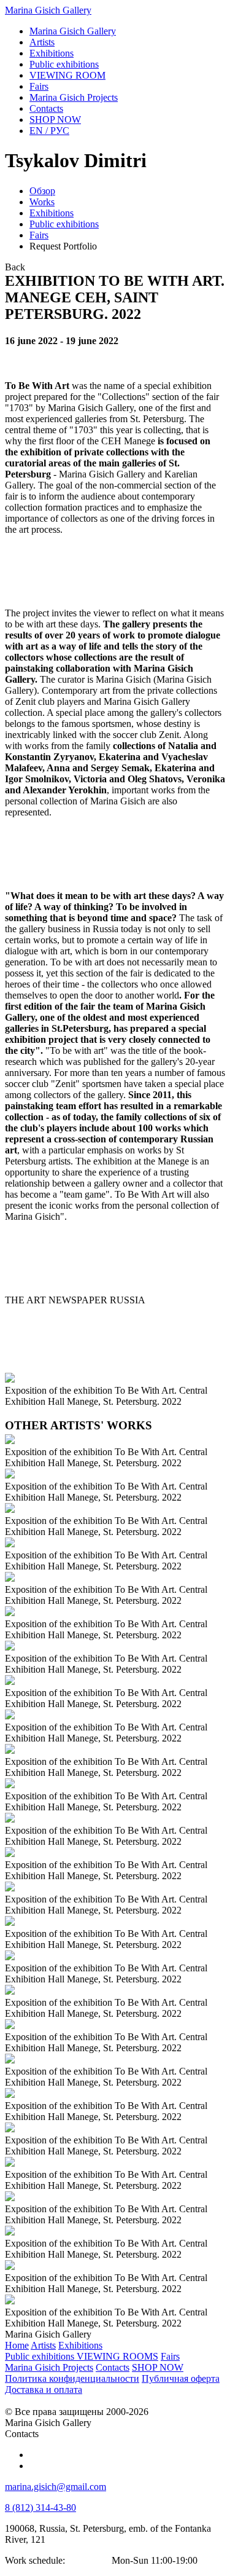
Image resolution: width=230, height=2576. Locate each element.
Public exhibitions (64, 224)
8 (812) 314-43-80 (40, 2507)
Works (42, 202)
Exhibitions (52, 213)
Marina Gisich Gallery (48, 10)
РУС (49, 131)
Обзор (42, 191)
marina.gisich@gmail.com (56, 2487)
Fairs (39, 235)
